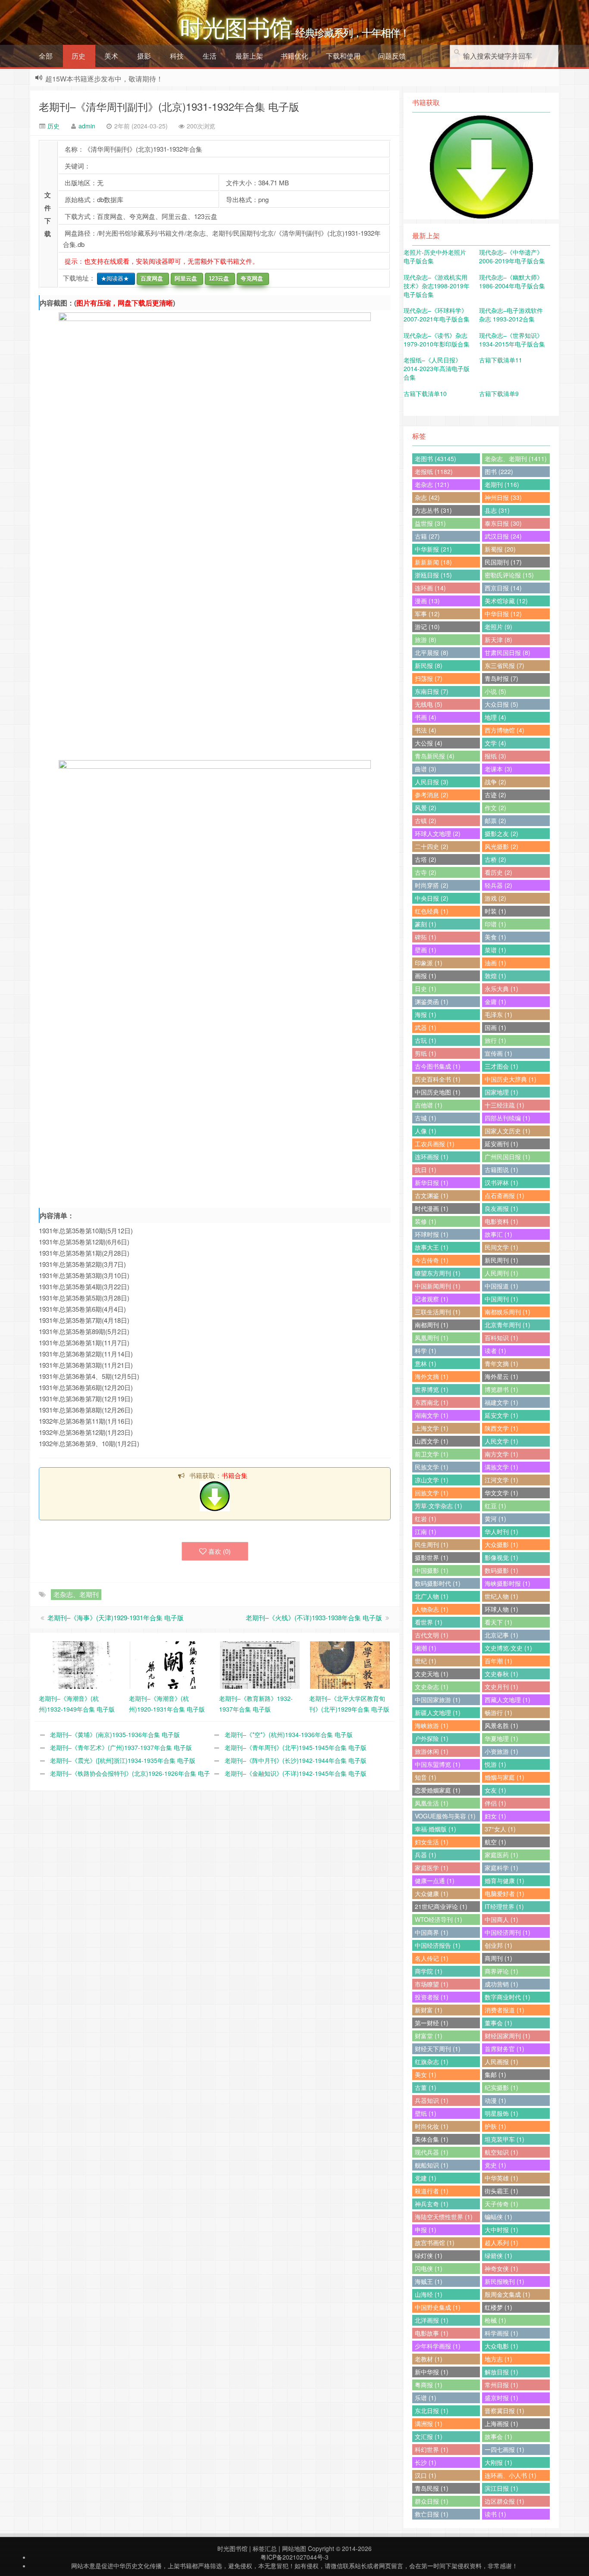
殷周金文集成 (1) (508, 2294)
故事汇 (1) (498, 1234)
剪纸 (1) (426, 1053)
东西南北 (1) (432, 1402)
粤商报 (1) (429, 2385)
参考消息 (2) (432, 795)
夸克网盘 (250, 279)
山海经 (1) (429, 2294)
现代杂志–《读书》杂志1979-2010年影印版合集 (437, 340)
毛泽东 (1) (498, 1014)
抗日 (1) (426, 1169)
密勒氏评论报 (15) (509, 575)
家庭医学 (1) (432, 1868)
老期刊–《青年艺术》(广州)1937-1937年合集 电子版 (121, 1747)
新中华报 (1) (432, 2372)
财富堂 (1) (429, 2036)
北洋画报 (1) (432, 2320)
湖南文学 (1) (432, 1415)
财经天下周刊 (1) (438, 2049)
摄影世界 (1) (432, 1557)
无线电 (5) (429, 704)
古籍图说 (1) (501, 1169)
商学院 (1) (429, 1971)
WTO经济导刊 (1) (439, 1919)
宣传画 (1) (498, 1053)
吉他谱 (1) (429, 1105)
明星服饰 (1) (501, 2113)
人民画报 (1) (501, 2061)
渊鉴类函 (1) (432, 1001)
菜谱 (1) (495, 950)
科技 (177, 56)
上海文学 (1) (432, 1428)
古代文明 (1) (432, 1635)
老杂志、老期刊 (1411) (516, 458)
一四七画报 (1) (504, 2449)
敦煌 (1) (495, 976)
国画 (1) (495, 1027)
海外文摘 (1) (432, 1376)
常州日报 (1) (501, 2385)
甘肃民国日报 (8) (508, 652)
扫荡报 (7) (429, 678)
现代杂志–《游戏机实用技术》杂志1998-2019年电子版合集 (437, 286)
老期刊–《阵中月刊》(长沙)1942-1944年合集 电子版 (296, 1760)
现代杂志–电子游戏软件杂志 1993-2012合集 (511, 315)
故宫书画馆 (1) (435, 2242)
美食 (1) (495, 937)
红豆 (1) (495, 1506)
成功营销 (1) (501, 1984)
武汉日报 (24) (503, 536)
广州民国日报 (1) (508, 1157)
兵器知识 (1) (432, 2100)
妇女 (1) (495, 1816)
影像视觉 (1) (501, 1557)
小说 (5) (495, 691)
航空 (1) (495, 1842)
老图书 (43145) (435, 458)
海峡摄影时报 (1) (508, 1583)
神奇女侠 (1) (501, 2268)
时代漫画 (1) (432, 1208)
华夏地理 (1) (501, 1738)
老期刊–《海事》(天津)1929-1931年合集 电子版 (116, 1617)
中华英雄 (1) (501, 2178)
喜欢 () (219, 1551)
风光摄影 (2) (501, 846)
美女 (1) (426, 2074)
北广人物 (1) (432, 1596)
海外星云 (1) (501, 1376)
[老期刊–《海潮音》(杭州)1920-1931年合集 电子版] (170, 1664)
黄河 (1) (495, 1519)
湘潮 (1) (426, 1648)
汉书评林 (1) (501, 1182)
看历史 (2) (498, 872)
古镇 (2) (426, 820)
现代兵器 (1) (432, 2152)
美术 (111, 56)
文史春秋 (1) (501, 1674)
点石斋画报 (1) (504, 1195)
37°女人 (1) (500, 1829)
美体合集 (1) (432, 2139)
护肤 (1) (495, 2126)
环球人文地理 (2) (438, 833)
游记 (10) (427, 627)
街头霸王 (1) (501, 2191)
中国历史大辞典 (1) (511, 1079)
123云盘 (217, 279)
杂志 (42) (427, 497)
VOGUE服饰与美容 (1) (445, 1816)
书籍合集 (235, 1475)
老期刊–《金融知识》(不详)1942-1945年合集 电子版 (296, 1773)
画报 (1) (426, 976)
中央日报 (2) (432, 898)
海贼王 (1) (429, 2281)
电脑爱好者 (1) (504, 1893)
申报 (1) (426, 2230)
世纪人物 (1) (501, 1596)
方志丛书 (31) (433, 510)
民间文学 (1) (501, 1247)
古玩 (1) (426, 1040)
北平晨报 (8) (432, 652)
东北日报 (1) (432, 2411)
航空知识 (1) (501, 2152)
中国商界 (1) (432, 1932)
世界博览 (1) (432, 1389)
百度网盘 (150, 279)
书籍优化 (294, 56)
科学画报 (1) (501, 2333)
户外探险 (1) (432, 1738)
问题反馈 (392, 56)
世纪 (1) (426, 1661)
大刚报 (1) (498, 2462)
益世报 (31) (430, 523)
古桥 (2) (495, 859)
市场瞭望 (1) (432, 1984)
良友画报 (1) (501, 1208)
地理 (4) (495, 717)
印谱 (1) (495, 924)
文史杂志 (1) (432, 1687)
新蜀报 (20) (500, 549)
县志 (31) (497, 510)
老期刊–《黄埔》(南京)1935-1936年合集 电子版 (115, 1734)
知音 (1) (426, 1777)
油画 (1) (495, 963)
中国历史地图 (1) (438, 1092)
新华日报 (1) (432, 1182)
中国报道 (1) (501, 1286)
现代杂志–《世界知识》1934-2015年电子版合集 (512, 340)
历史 (78, 56)
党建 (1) (426, 2178)
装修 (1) (426, 1221)
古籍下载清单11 (501, 360)
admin (87, 126)
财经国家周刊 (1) (508, 2036)
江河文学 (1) (501, 1480)
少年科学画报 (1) (438, 2346)
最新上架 (249, 56)
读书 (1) (495, 2514)
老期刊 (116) (502, 484)
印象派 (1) (429, 963)
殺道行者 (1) (432, 2191)
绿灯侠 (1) (429, 2255)
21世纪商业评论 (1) (441, 1906)
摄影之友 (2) (501, 833)
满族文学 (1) (501, 1467)
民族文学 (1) (432, 1467)
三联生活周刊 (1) (438, 1312)
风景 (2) (426, 808)
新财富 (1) (429, 2010)
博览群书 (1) (501, 1389)
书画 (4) (426, 717)
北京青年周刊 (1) (508, 1325)
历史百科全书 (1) (438, 1079)
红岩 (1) (426, 1519)
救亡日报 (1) (432, 2514)
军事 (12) (427, 614)
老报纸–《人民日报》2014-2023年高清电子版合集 (437, 368)
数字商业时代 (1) (508, 1997)
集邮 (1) (495, 2074)
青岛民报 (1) (432, 2488)
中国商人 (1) (501, 1919)
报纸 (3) (495, 756)
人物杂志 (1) (432, 1609)
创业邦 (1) (498, 1945)
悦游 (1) (495, 1764)
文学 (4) (495, 743)
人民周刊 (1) (501, 1273)
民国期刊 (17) (503, 562)
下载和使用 (343, 56)
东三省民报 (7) (504, 665)
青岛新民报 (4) (435, 756)
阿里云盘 (184, 279)
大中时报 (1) (501, 2230)
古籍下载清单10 (425, 393)
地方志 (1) (498, 2359)
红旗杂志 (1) (432, 2061)
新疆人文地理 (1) (438, 1712)
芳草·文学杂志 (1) (439, 1506)
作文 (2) (495, 808)
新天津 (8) (498, 639)
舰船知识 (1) (432, 2165)
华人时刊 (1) (501, 1531)
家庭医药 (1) (501, 1855)
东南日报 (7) (432, 691)
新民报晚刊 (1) (504, 2281)
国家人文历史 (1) (508, 1131)
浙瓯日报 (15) (433, 575)
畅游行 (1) (498, 1712)
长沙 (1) (426, 2462)
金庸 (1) (495, 1001)
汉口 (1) (426, 2475)
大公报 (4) (429, 743)
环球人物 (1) (501, 1609)
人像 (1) (426, 1131)
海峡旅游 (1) (432, 1725)
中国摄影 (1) (432, 1570)
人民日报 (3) (432, 782)
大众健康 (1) (432, 1893)
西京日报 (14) (503, 588)
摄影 (144, 56)
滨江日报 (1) (501, 2488)
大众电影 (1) (501, 2346)
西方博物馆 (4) (504, 730)
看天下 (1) (498, 1622)
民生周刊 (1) (432, 1544)
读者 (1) (495, 1350)
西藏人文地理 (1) (508, 1700)
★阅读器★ (113, 279)
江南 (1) (426, 1531)
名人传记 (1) (432, 1958)
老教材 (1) (429, 2359)
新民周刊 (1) (501, 1260)
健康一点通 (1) (435, 1881)
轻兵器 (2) (498, 885)
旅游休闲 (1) (432, 1751)
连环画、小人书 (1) (511, 2475)
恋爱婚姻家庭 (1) (438, 1790)
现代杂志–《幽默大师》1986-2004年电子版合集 (512, 281)
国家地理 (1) (501, 1092)
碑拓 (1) (426, 937)
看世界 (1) (429, 1622)
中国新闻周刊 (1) (438, 1286)
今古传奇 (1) (432, 1260)
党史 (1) (495, 2165)
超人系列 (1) (501, 2242)
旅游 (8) (426, 639)
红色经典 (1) (432, 911)
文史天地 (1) (432, 1674)
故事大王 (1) (432, 1247)
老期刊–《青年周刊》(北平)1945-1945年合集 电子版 (296, 1747)
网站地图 (294, 2548)
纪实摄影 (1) (501, 2087)
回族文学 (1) (432, 1493)
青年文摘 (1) (501, 1363)
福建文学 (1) (501, 1402)
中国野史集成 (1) (438, 2307)
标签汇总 (265, 2548)
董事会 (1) (498, 2023)
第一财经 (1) (432, 2023)
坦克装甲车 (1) (504, 2139)
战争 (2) (495, 782)
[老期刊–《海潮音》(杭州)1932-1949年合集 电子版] (80, 1664)
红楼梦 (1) (498, 2307)
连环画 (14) (430, 588)
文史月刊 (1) (501, 1687)
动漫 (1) (495, 2100)
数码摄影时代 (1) (438, 1583)
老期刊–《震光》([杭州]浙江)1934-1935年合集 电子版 (123, 1760)
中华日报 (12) (503, 614)
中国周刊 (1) (501, 1299)
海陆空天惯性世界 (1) (444, 2217)
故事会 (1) (498, 2436)
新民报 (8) (429, 665)
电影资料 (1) (501, 1221)
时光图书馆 (232, 2548)
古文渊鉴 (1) (432, 1195)
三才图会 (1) (501, 1066)
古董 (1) (426, 2087)
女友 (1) (495, 1790)
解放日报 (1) (501, 2372)
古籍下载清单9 (499, 393)
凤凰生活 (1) (432, 1803)
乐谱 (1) (426, 2398)
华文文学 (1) (501, 1493)
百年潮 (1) (498, 1661)
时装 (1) (495, 911)
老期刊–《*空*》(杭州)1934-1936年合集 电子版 (289, 1734)
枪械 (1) (495, 2320)
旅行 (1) (495, 1040)
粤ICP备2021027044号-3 (294, 2557)
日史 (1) (426, 989)
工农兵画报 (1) (435, 1144)
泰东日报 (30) (503, 523)
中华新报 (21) (433, 549)
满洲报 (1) (429, 2423)
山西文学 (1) (432, 1441)
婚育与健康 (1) (504, 1881)
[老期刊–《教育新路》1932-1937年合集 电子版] (260, 1664)
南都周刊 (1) (432, 1325)
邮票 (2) (495, 820)
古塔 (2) (426, 859)
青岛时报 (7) (501, 678)
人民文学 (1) (501, 1441)
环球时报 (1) (432, 1234)
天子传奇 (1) (501, 2204)
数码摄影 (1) (501, 1570)
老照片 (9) (498, 627)
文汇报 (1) (429, 2436)
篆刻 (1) (426, 924)
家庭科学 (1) (501, 1868)
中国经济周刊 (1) (508, 1932)
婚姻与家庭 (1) (504, 1777)
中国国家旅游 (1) (438, 1700)
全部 (46, 56)
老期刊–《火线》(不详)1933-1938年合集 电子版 (314, 1617)
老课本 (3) (498, 769)
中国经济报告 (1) (438, 1945)
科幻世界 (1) (432, 2449)
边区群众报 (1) (504, 2501)
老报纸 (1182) (434, 471)
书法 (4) (426, 730)
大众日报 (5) (501, 704)
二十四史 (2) (432, 846)
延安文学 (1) (501, 1415)
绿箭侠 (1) (498, 2255)
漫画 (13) (427, 601)
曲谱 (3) (426, 769)
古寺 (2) (426, 872)
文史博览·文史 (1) (508, 1648)
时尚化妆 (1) (432, 2126)
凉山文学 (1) (432, 1480)
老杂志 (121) (432, 484)
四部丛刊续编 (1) (508, 1118)
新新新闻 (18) (433, 562)
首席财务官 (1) (504, 2049)
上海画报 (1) (501, 2423)
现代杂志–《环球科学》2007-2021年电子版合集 (437, 315)
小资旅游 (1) (501, 1751)
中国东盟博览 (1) (438, 1764)
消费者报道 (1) (504, 2010)
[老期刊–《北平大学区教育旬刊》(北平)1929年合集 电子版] (350, 1664)
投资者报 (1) (432, 1997)
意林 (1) (426, 1363)
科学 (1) (426, 1350)
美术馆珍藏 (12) (506, 601)
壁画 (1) (426, 950)
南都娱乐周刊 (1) (508, 1312)
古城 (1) (426, 1118)
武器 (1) (426, 1027)
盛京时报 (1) (501, 2398)
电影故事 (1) (432, 2333)
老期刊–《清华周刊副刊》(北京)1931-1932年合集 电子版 (169, 106)
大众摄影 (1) (501, 1544)
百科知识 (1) (501, 1338)
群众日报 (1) (432, 2501)
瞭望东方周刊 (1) (438, 1273)
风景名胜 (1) (501, 1725)
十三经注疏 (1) (504, 1105)
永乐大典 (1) (501, 989)
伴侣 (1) (495, 1803)
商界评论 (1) (501, 1971)
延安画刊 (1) (501, 1144)
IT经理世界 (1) (504, 1906)
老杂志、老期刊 (76, 1594)
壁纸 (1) (426, 2113)
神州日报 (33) (503, 497)
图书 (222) (499, 471)
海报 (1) (426, 1014)
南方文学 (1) (501, 1454)
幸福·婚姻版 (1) (435, 1829)
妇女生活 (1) (432, 1842)
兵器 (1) (426, 1855)
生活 (210, 56)
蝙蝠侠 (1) (498, 2217)
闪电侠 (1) (429, 2268)
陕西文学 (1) (501, 1428)
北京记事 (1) (501, 1635)
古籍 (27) (427, 536)
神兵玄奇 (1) (432, 2204)
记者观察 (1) (432, 1299)
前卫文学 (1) (432, 1454)
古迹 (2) (495, 795)
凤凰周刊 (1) (432, 1338)
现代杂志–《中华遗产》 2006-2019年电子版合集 (512, 256)
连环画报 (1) (432, 1157)
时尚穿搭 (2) (432, 885)
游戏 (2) (495, 898)
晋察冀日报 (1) (504, 2411)
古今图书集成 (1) (438, 1066)
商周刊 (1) (498, 1958)
